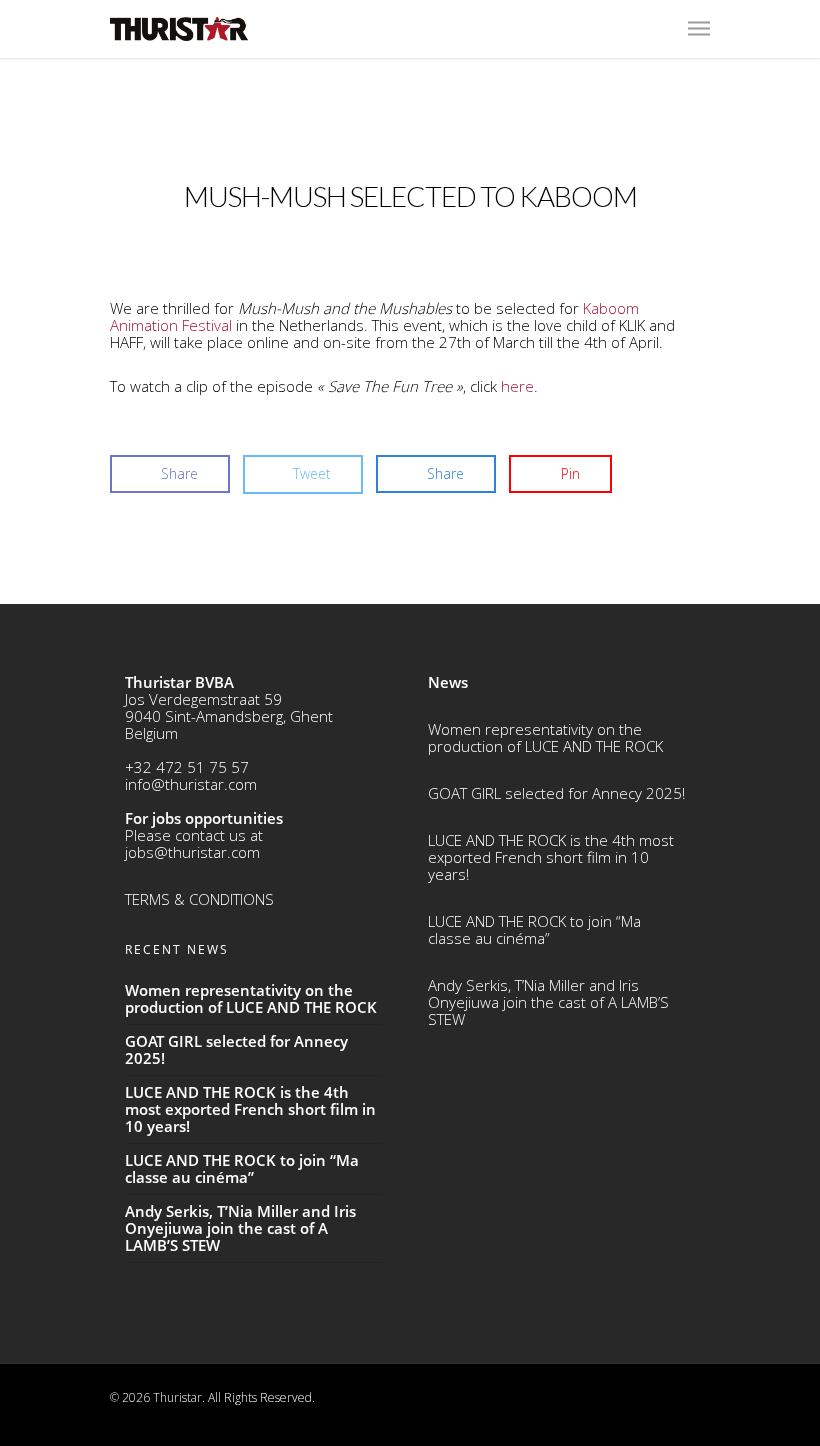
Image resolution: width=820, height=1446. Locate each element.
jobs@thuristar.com (192, 852)
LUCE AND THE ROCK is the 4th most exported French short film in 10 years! (551, 857)
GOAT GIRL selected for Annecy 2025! (556, 793)
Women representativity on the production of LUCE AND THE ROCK (545, 737)
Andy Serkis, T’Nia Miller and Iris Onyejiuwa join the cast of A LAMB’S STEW (548, 1002)
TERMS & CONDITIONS (199, 899)
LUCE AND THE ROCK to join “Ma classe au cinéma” (534, 929)
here (517, 386)
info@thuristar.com (191, 784)
